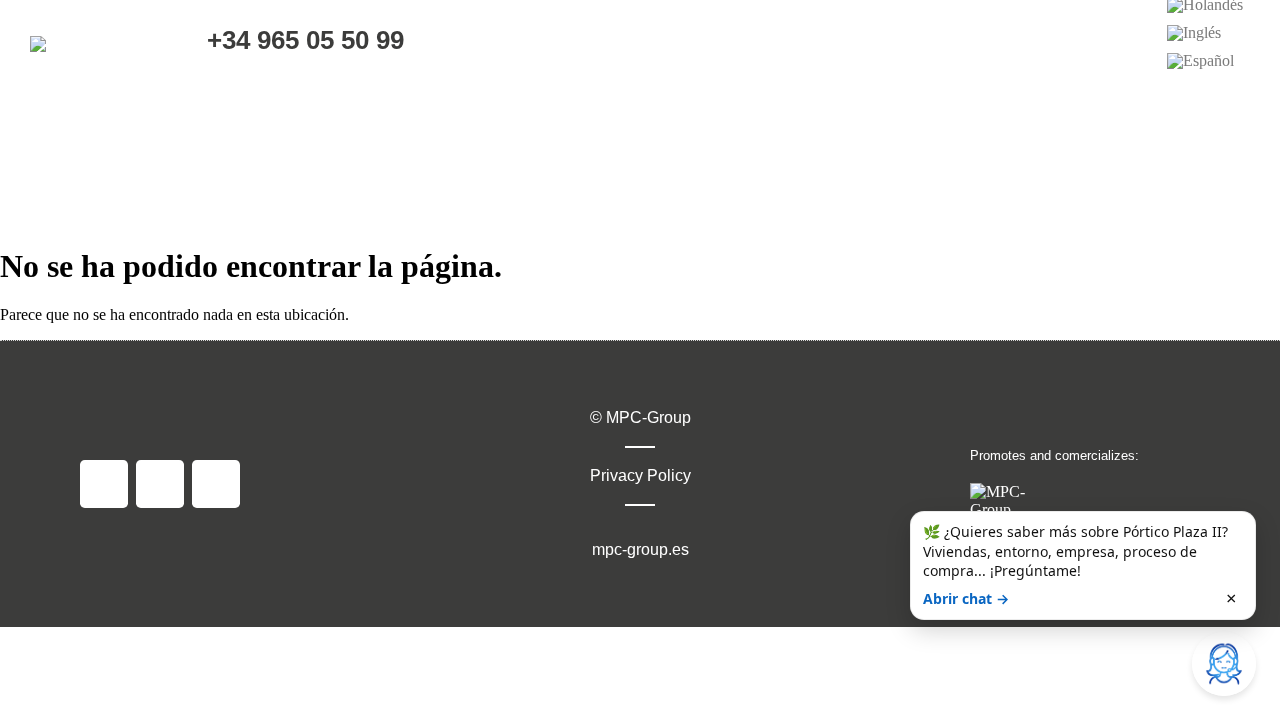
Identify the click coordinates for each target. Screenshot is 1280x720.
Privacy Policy (640, 475)
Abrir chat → (966, 598)
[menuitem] (1194, 33)
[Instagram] (160, 484)
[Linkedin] (216, 484)
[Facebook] (104, 484)
